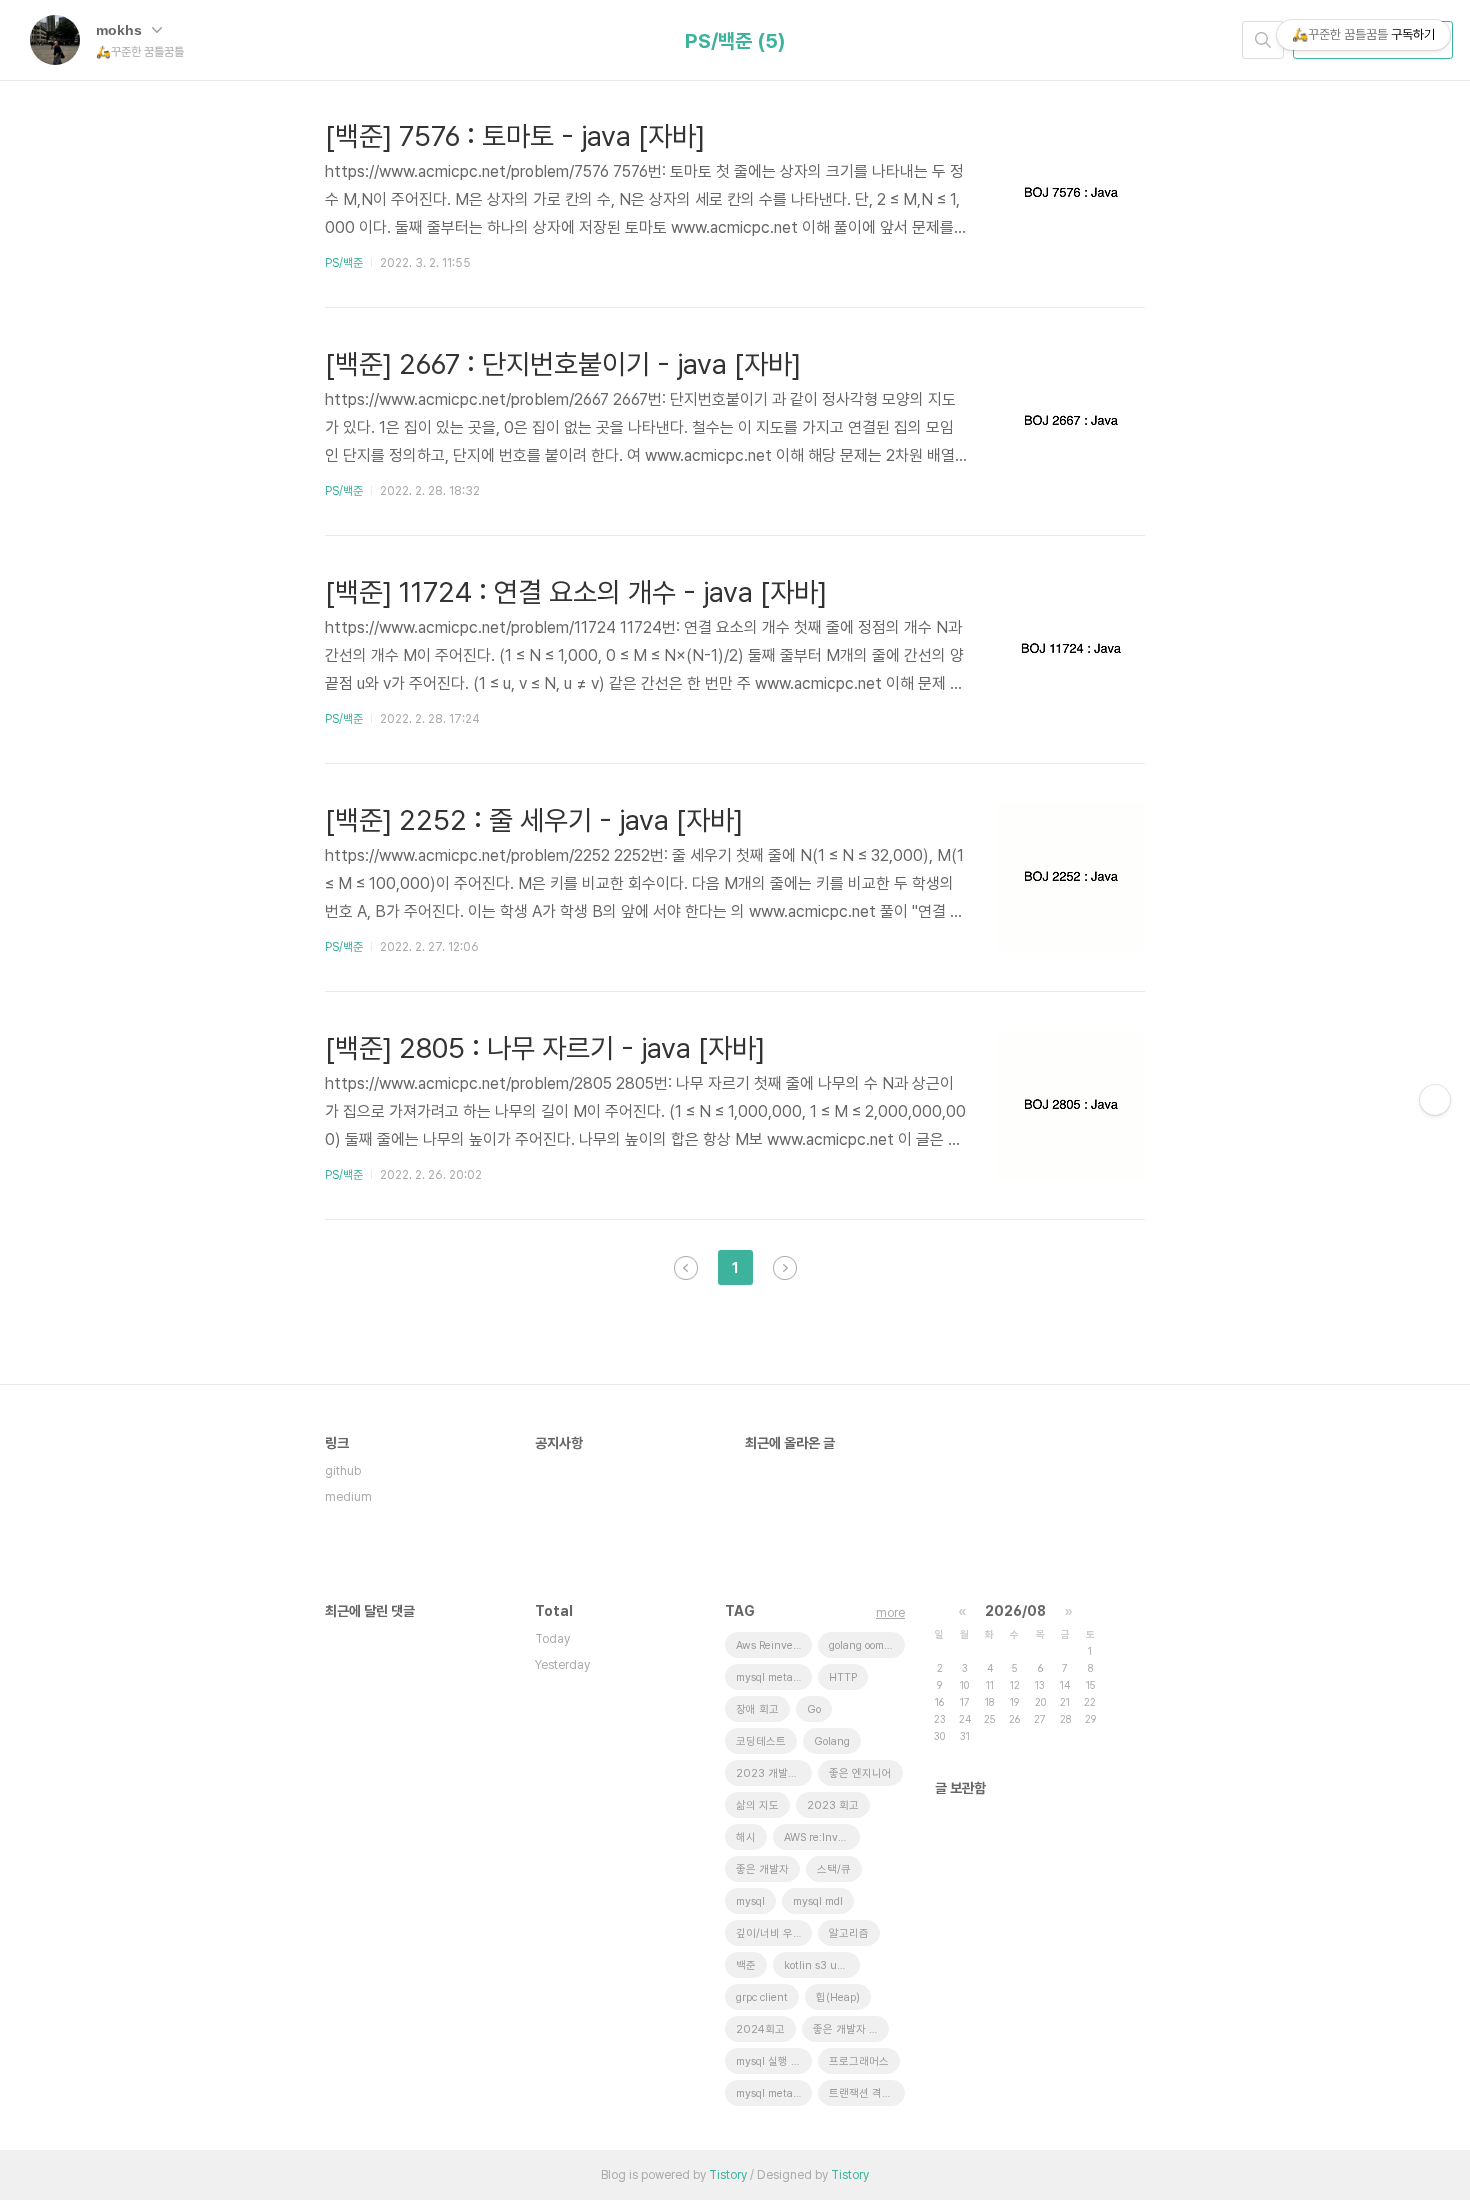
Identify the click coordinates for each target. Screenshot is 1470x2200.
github (343, 1471)
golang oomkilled (867, 1645)
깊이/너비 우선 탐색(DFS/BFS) (774, 1933)
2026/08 (1015, 1611)
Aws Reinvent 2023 (774, 1645)
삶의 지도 (757, 1805)
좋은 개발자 (762, 1869)
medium (348, 1497)
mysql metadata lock (774, 2093)
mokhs (121, 30)
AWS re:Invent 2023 (822, 1837)
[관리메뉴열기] (1435, 1100)
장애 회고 (757, 1709)
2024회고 (760, 2029)
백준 (746, 1965)
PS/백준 (344, 263)
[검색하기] (1263, 40)
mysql (750, 1901)
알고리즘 (849, 1933)
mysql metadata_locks (774, 1677)
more (890, 1613)
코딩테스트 (761, 1741)
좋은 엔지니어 (860, 1773)
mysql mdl (818, 1901)
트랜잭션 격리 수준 (867, 2093)
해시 (746, 1837)
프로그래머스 (859, 2061)
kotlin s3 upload (822, 1965)
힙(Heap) (838, 1997)
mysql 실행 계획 (773, 2061)
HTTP (843, 1677)
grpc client (762, 1997)
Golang (832, 1741)
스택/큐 (834, 1869)
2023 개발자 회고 (774, 1773)
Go (814, 1709)
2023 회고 (833, 1805)
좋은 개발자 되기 (851, 2029)
